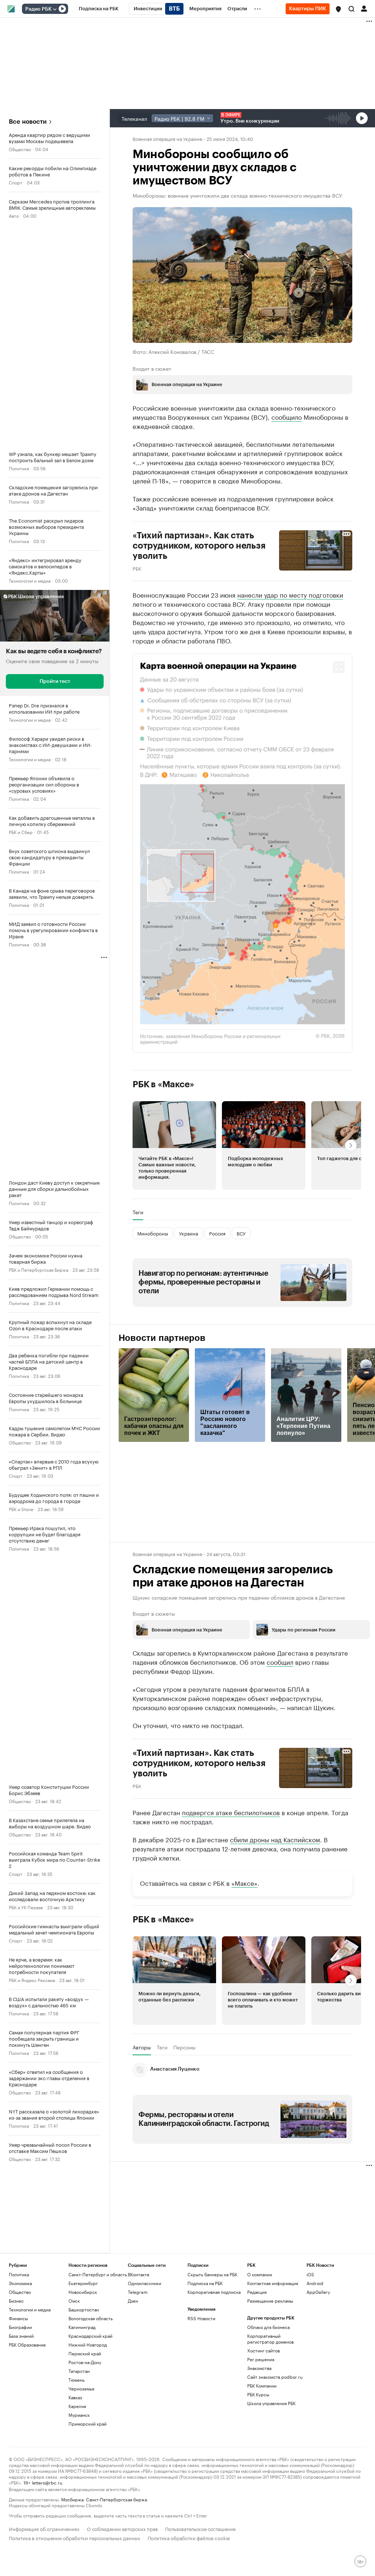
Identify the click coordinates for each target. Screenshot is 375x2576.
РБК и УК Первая (26, 1907)
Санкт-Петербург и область (98, 2274)
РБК (137, 568)
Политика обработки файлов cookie (189, 2537)
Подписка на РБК (205, 2283)
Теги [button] (138, 1212)
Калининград (82, 2327)
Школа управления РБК (271, 2403)
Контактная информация (273, 2283)
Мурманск (79, 2415)
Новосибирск (83, 2292)
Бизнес (16, 2301)
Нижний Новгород (88, 2345)
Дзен (133, 2301)
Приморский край (88, 2424)
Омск (74, 2301)
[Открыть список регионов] (338, 9)
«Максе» (244, 1882)
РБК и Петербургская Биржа (38, 1269)
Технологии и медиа (30, 580)
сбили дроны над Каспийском (275, 1839)
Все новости (28, 122)
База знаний (21, 2336)
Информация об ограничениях (44, 2528)
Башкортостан (84, 2309)
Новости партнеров (162, 1338)
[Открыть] (55, 9)
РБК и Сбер (21, 832)
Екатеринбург (83, 2283)
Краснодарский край (90, 2336)
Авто (14, 215)
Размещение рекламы (270, 2301)
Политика (19, 468)
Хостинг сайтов (263, 2350)
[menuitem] (99, 9)
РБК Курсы (258, 2394)
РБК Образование (27, 2345)
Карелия (77, 2406)
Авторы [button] (142, 2047)
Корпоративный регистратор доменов (270, 2339)
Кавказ (75, 2397)
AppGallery (318, 2292)
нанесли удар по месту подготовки (290, 594)
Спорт (16, 182)
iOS (310, 2274)
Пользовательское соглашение (200, 2528)
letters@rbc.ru (47, 2482)
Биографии (20, 2327)
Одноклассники (144, 2283)
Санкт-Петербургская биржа (116, 2499)
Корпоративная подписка (214, 2292)
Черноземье (81, 2388)
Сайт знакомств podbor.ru (275, 2377)
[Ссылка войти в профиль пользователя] (364, 8)
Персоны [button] (184, 2047)
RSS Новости (201, 2318)
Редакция (257, 2292)
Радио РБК (38, 9)
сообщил (280, 1661)
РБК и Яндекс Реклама (32, 1980)
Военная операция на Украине (167, 138)
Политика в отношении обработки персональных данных (75, 2537)
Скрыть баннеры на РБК (212, 2274)
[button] (338, 9)
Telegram (138, 2292)
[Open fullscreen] (339, 667)
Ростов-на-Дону (85, 2362)
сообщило (287, 416)
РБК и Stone (21, 1509)
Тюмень (77, 2380)
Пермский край (85, 2353)
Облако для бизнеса (268, 2327)
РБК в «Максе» (163, 1084)
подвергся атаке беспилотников (231, 1812)
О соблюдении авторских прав (122, 2528)
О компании (260, 2274)
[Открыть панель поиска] (352, 9)
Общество (20, 149)
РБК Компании (262, 2386)
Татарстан (79, 2371)
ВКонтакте (139, 2274)
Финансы (18, 2318)
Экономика (20, 2283)
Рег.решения (261, 2359)
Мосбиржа (72, 2499)
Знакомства (259, 2368)
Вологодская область (91, 2318)
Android (315, 2283)
